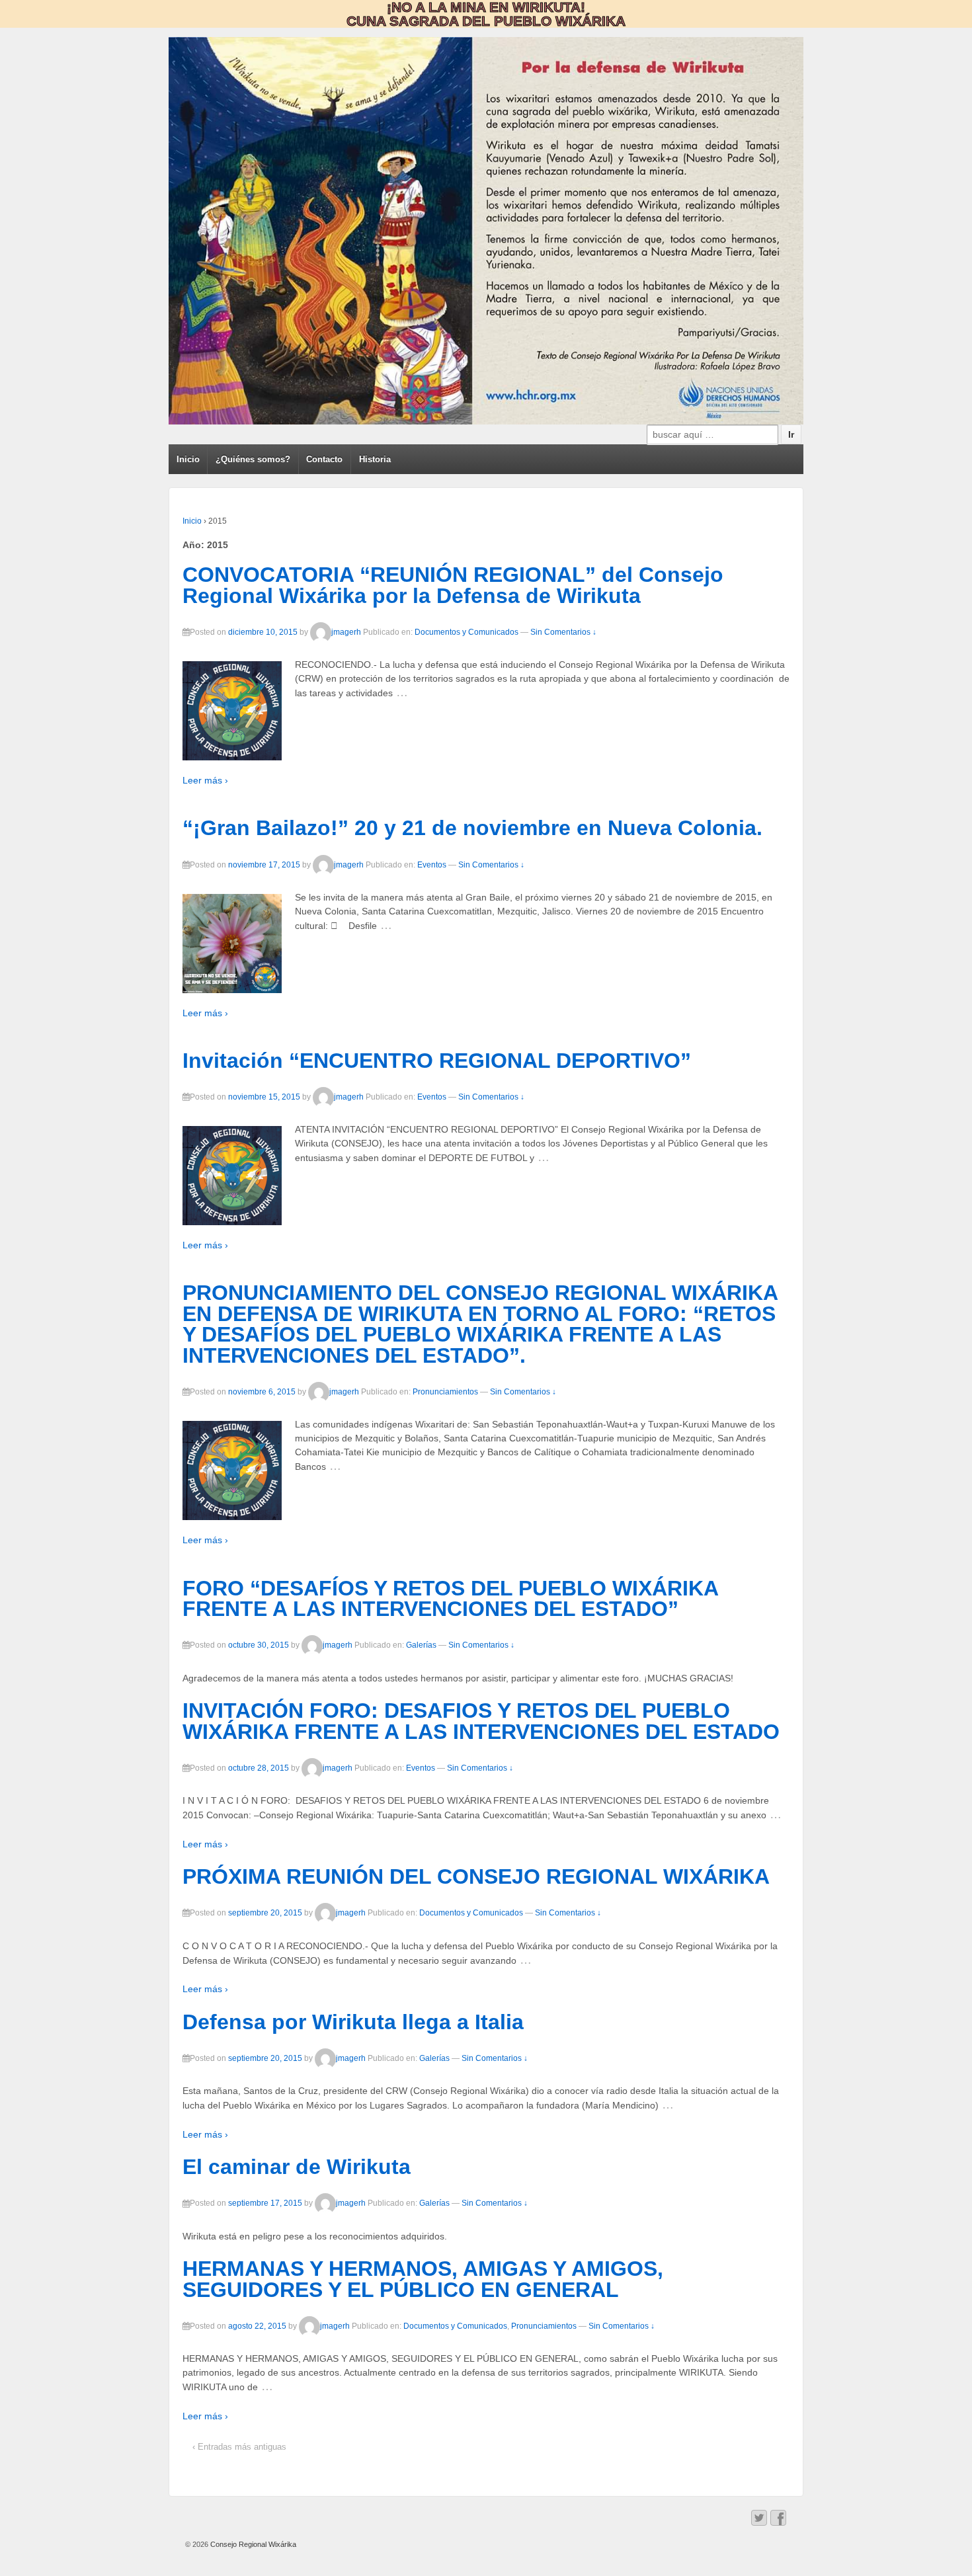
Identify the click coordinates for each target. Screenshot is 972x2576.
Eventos (432, 865)
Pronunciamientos (445, 1392)
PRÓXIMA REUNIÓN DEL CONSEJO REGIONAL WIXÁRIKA (476, 1876)
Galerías (421, 1645)
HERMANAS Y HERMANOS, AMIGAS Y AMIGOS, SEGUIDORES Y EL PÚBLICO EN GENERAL (423, 2279)
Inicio (188, 459)
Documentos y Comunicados (466, 632)
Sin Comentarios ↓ (563, 632)
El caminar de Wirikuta (297, 2167)
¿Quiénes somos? (253, 459)
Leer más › (205, 780)
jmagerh (346, 632)
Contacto (324, 459)
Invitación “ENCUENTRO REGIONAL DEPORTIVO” (437, 1061)
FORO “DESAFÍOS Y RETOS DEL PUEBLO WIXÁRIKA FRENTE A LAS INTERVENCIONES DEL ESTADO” (450, 1599)
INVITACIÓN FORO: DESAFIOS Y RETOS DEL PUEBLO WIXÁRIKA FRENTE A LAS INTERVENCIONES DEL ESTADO (481, 1721)
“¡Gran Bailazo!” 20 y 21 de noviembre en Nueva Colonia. (472, 828)
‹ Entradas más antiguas (239, 2447)
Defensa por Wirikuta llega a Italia (353, 2022)
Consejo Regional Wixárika (252, 2544)
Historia (375, 459)
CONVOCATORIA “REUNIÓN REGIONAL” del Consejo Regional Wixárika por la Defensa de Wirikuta (453, 585)
